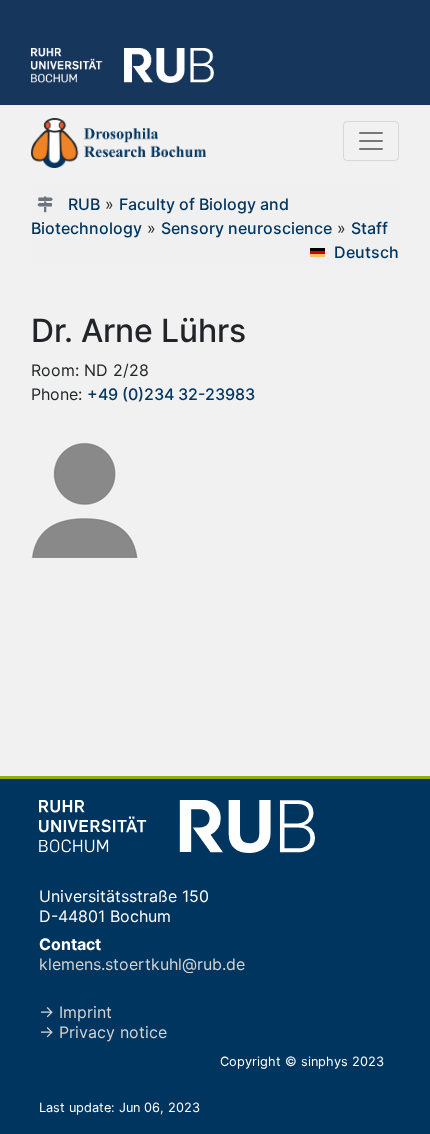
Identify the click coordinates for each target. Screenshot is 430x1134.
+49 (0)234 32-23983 (171, 394)
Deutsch (366, 252)
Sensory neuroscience (246, 228)
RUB (84, 204)
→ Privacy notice (103, 1032)
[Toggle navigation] (371, 141)
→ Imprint (75, 1012)
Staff (369, 228)
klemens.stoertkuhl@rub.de (142, 964)
